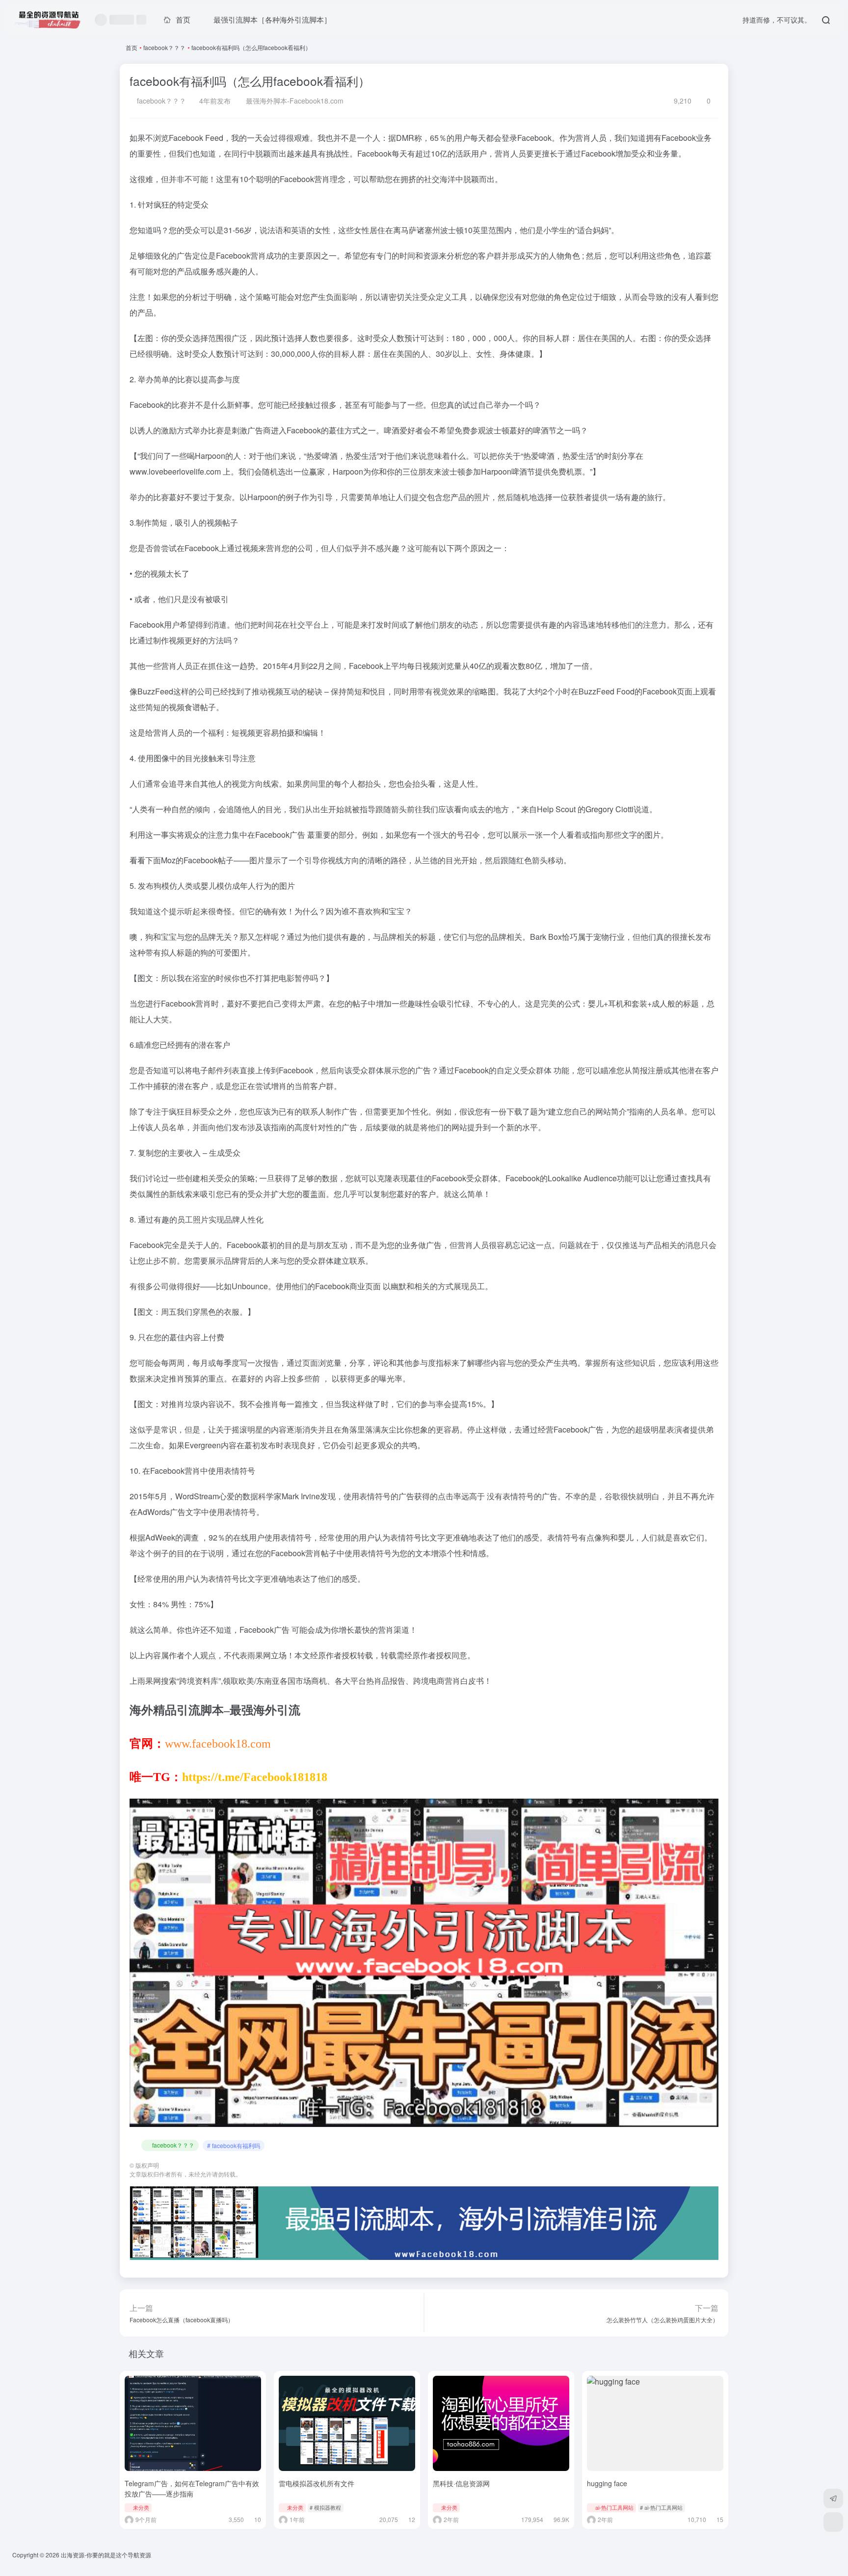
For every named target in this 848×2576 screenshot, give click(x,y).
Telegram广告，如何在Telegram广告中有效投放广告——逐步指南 (192, 2488)
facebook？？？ (164, 47)
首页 (132, 47)
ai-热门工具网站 (614, 2507)
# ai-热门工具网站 (661, 2507)
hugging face (607, 2483)
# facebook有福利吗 (234, 2145)
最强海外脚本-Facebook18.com (294, 101)
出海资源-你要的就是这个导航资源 (106, 2555)
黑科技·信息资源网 (461, 2483)
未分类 (141, 2507)
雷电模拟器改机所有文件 (317, 2483)
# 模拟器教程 (325, 2507)
